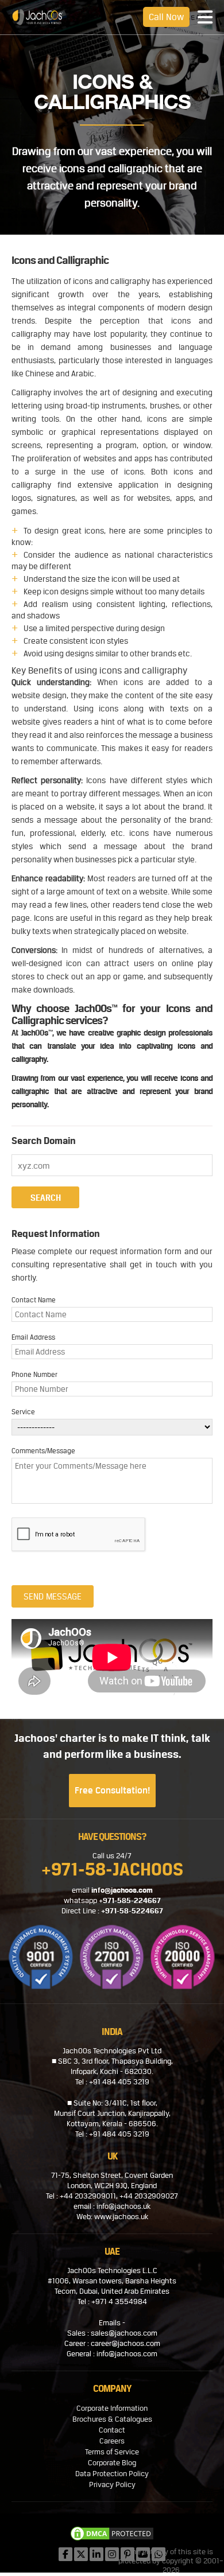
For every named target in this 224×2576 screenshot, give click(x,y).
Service (23, 1412)
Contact (112, 2430)
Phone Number (34, 1375)
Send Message (53, 1596)
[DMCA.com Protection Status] (112, 2535)
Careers (112, 2441)
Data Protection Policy (112, 2474)
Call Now (166, 17)
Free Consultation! (112, 1790)
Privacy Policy (112, 2484)
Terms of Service (112, 2452)
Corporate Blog (112, 2463)
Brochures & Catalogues (112, 2419)
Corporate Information (112, 2408)
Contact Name (34, 1300)
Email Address (33, 1337)
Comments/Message (43, 1451)
